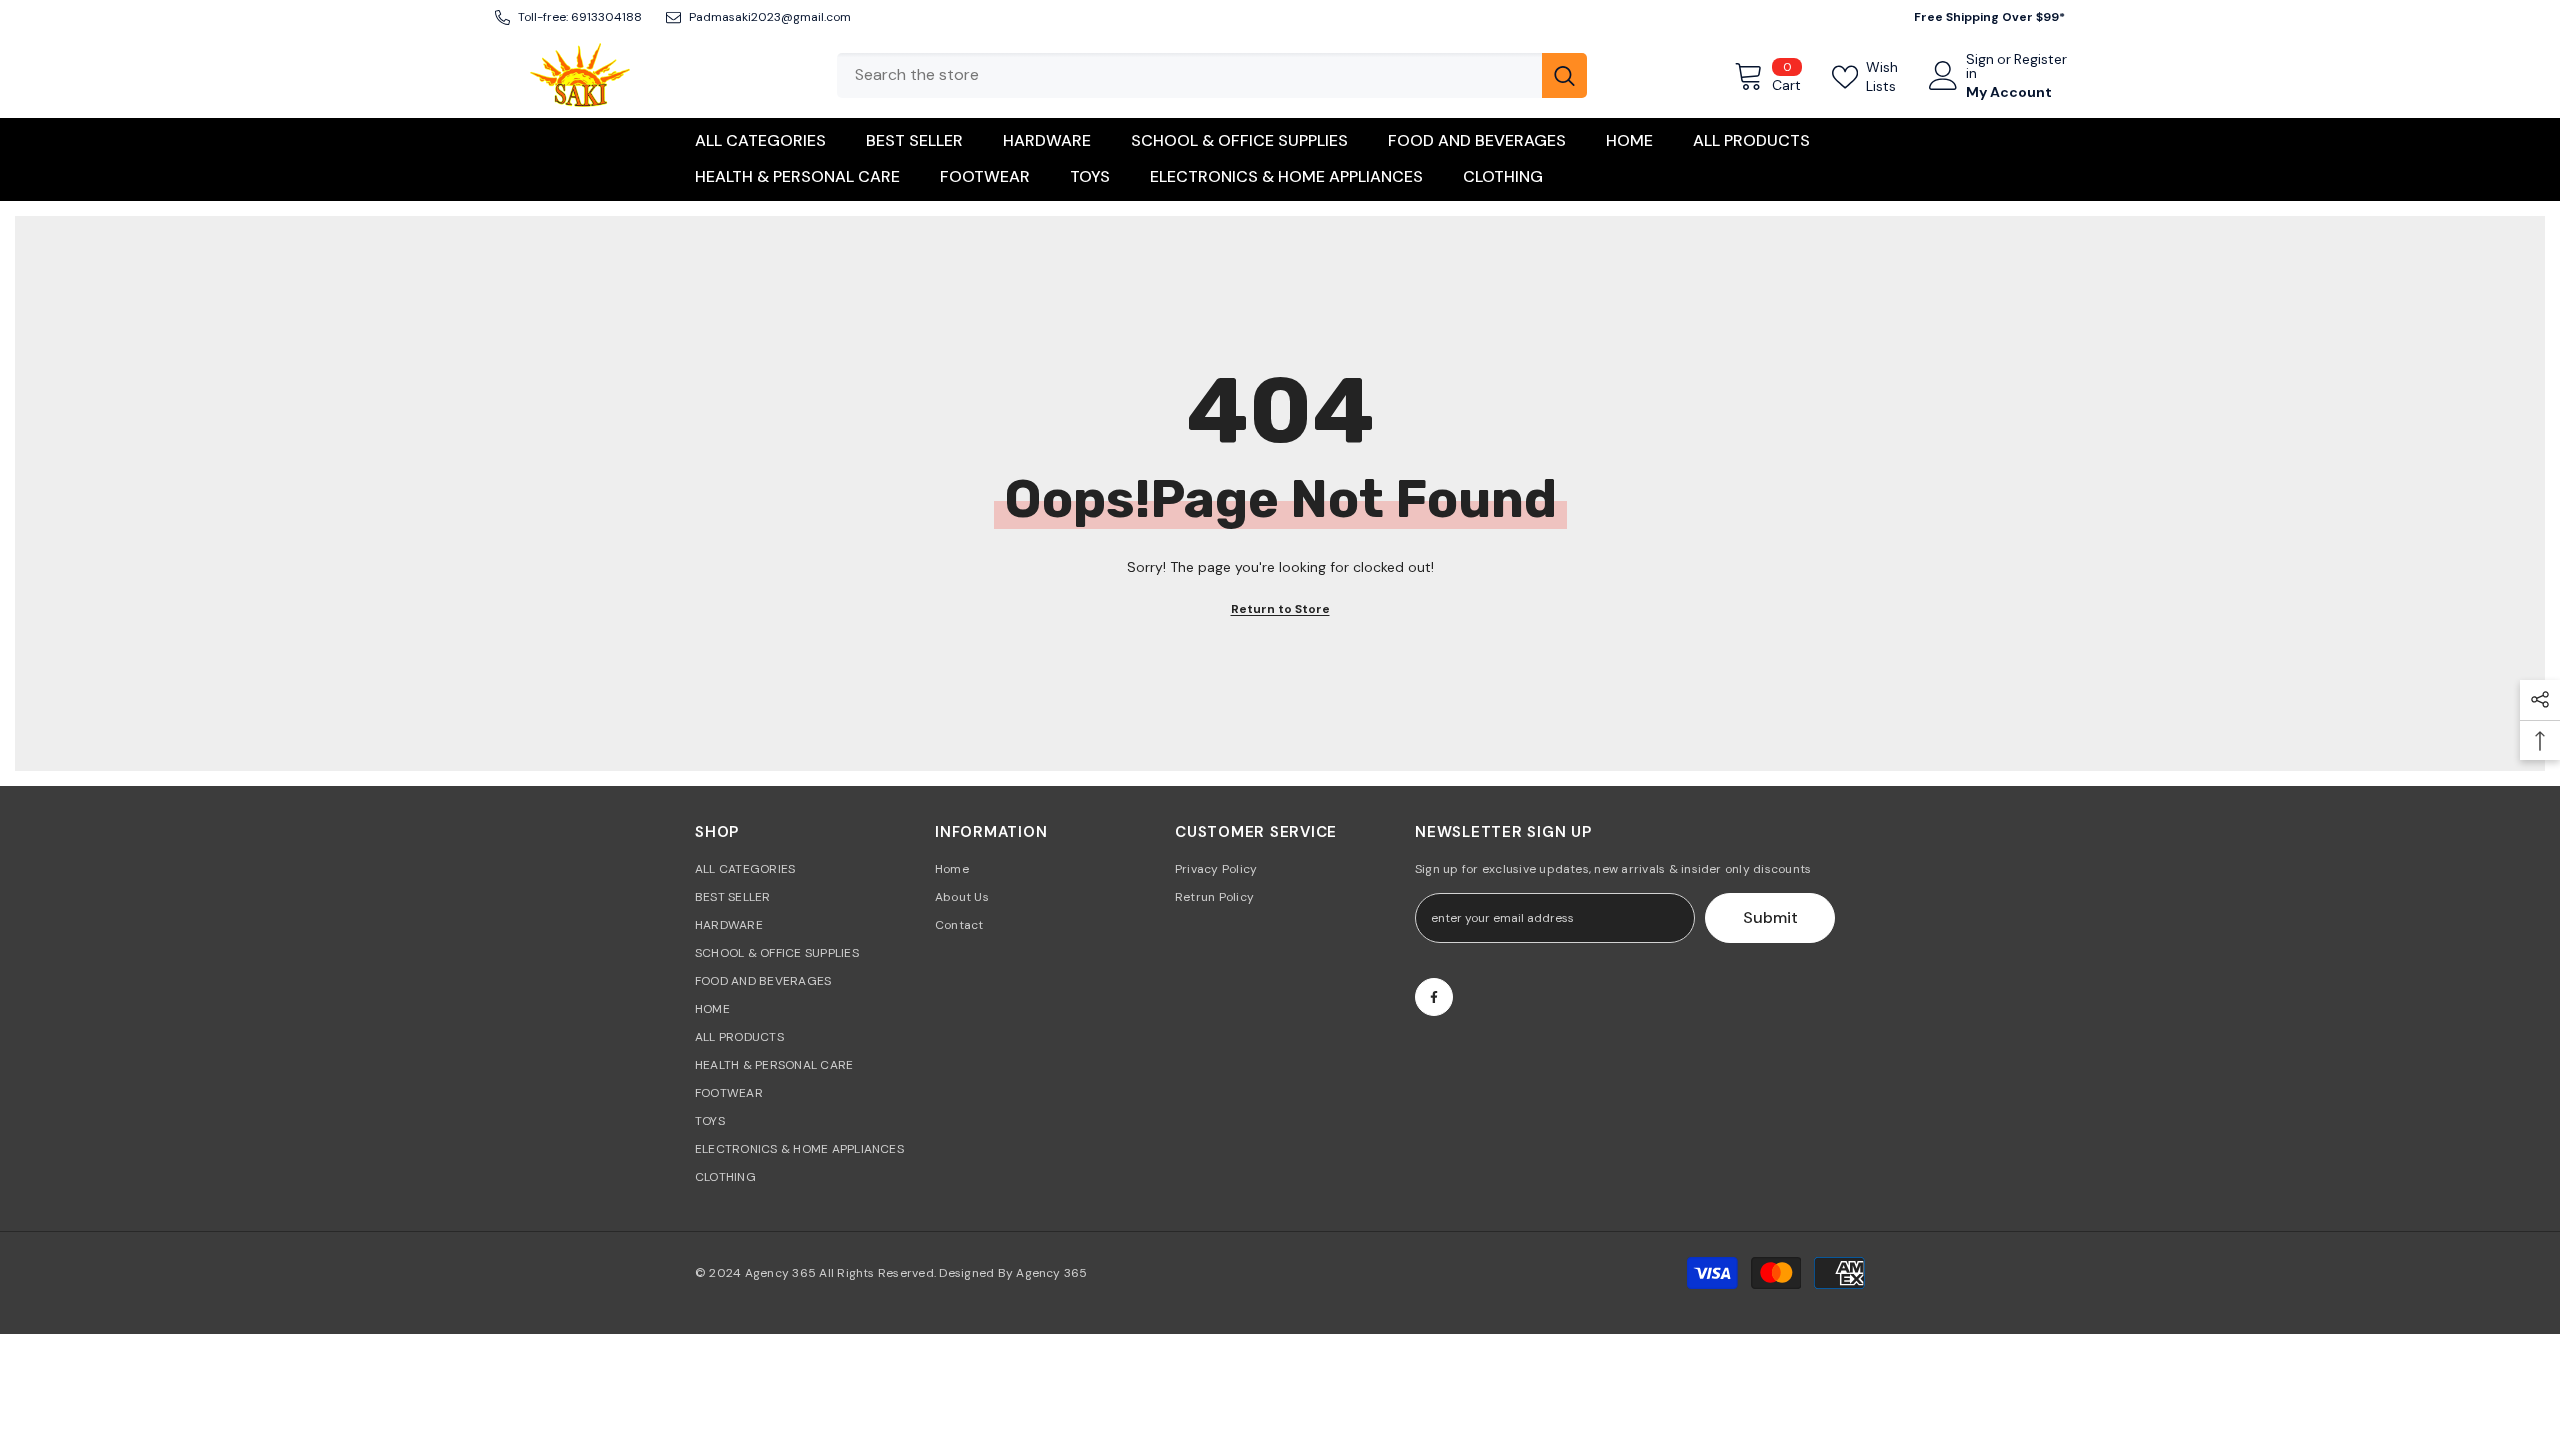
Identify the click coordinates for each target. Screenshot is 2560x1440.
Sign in (1980, 66)
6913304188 (606, 17)
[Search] (1212, 75)
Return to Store (1280, 609)
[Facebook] (1434, 997)
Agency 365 (780, 1273)
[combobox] (1189, 75)
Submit (1770, 917)
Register (2040, 60)
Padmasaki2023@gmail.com (770, 17)
